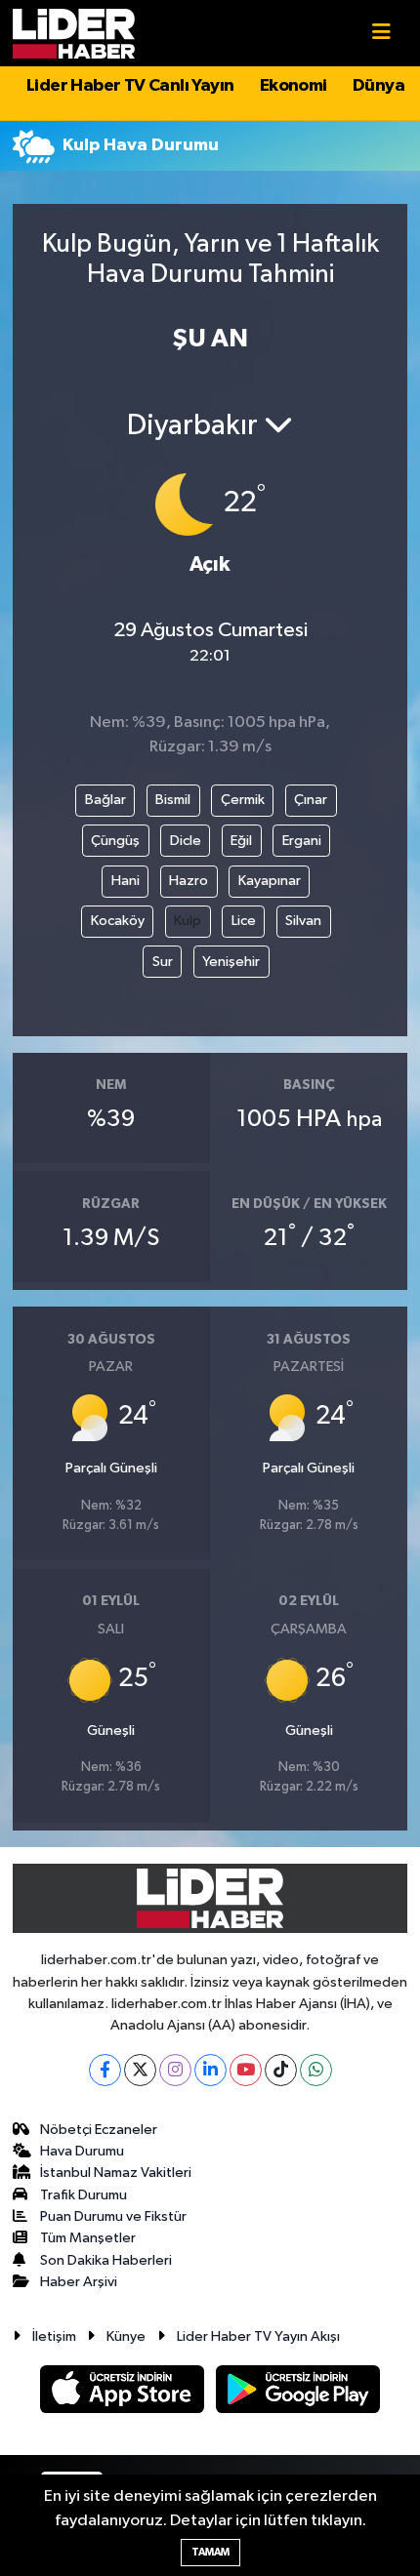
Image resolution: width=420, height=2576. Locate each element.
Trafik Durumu (84, 2195)
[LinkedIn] (210, 2070)
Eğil (241, 841)
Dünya (378, 86)
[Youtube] (246, 2070)
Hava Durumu (82, 2151)
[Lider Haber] (74, 33)
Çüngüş (115, 841)
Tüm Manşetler (88, 2238)
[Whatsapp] (316, 2070)
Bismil (173, 800)
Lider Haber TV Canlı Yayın (130, 86)
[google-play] (298, 2393)
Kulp (188, 921)
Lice (244, 921)
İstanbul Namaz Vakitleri (116, 2173)
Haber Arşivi (79, 2282)
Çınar (311, 800)
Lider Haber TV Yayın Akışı (258, 2336)
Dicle (186, 841)
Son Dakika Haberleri (106, 2260)
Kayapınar (270, 881)
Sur (163, 962)
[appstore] (124, 2393)
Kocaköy (118, 921)
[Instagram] (175, 2070)
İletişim (54, 2336)
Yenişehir (231, 962)
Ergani (302, 841)
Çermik (243, 800)
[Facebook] (105, 2070)
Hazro (189, 881)
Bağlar (105, 800)
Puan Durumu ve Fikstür (113, 2216)
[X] (140, 2070)
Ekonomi (294, 86)
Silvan (303, 921)
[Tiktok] (281, 2070)
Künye (126, 2336)
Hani (126, 881)
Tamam (210, 2552)
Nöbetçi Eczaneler (99, 2130)
